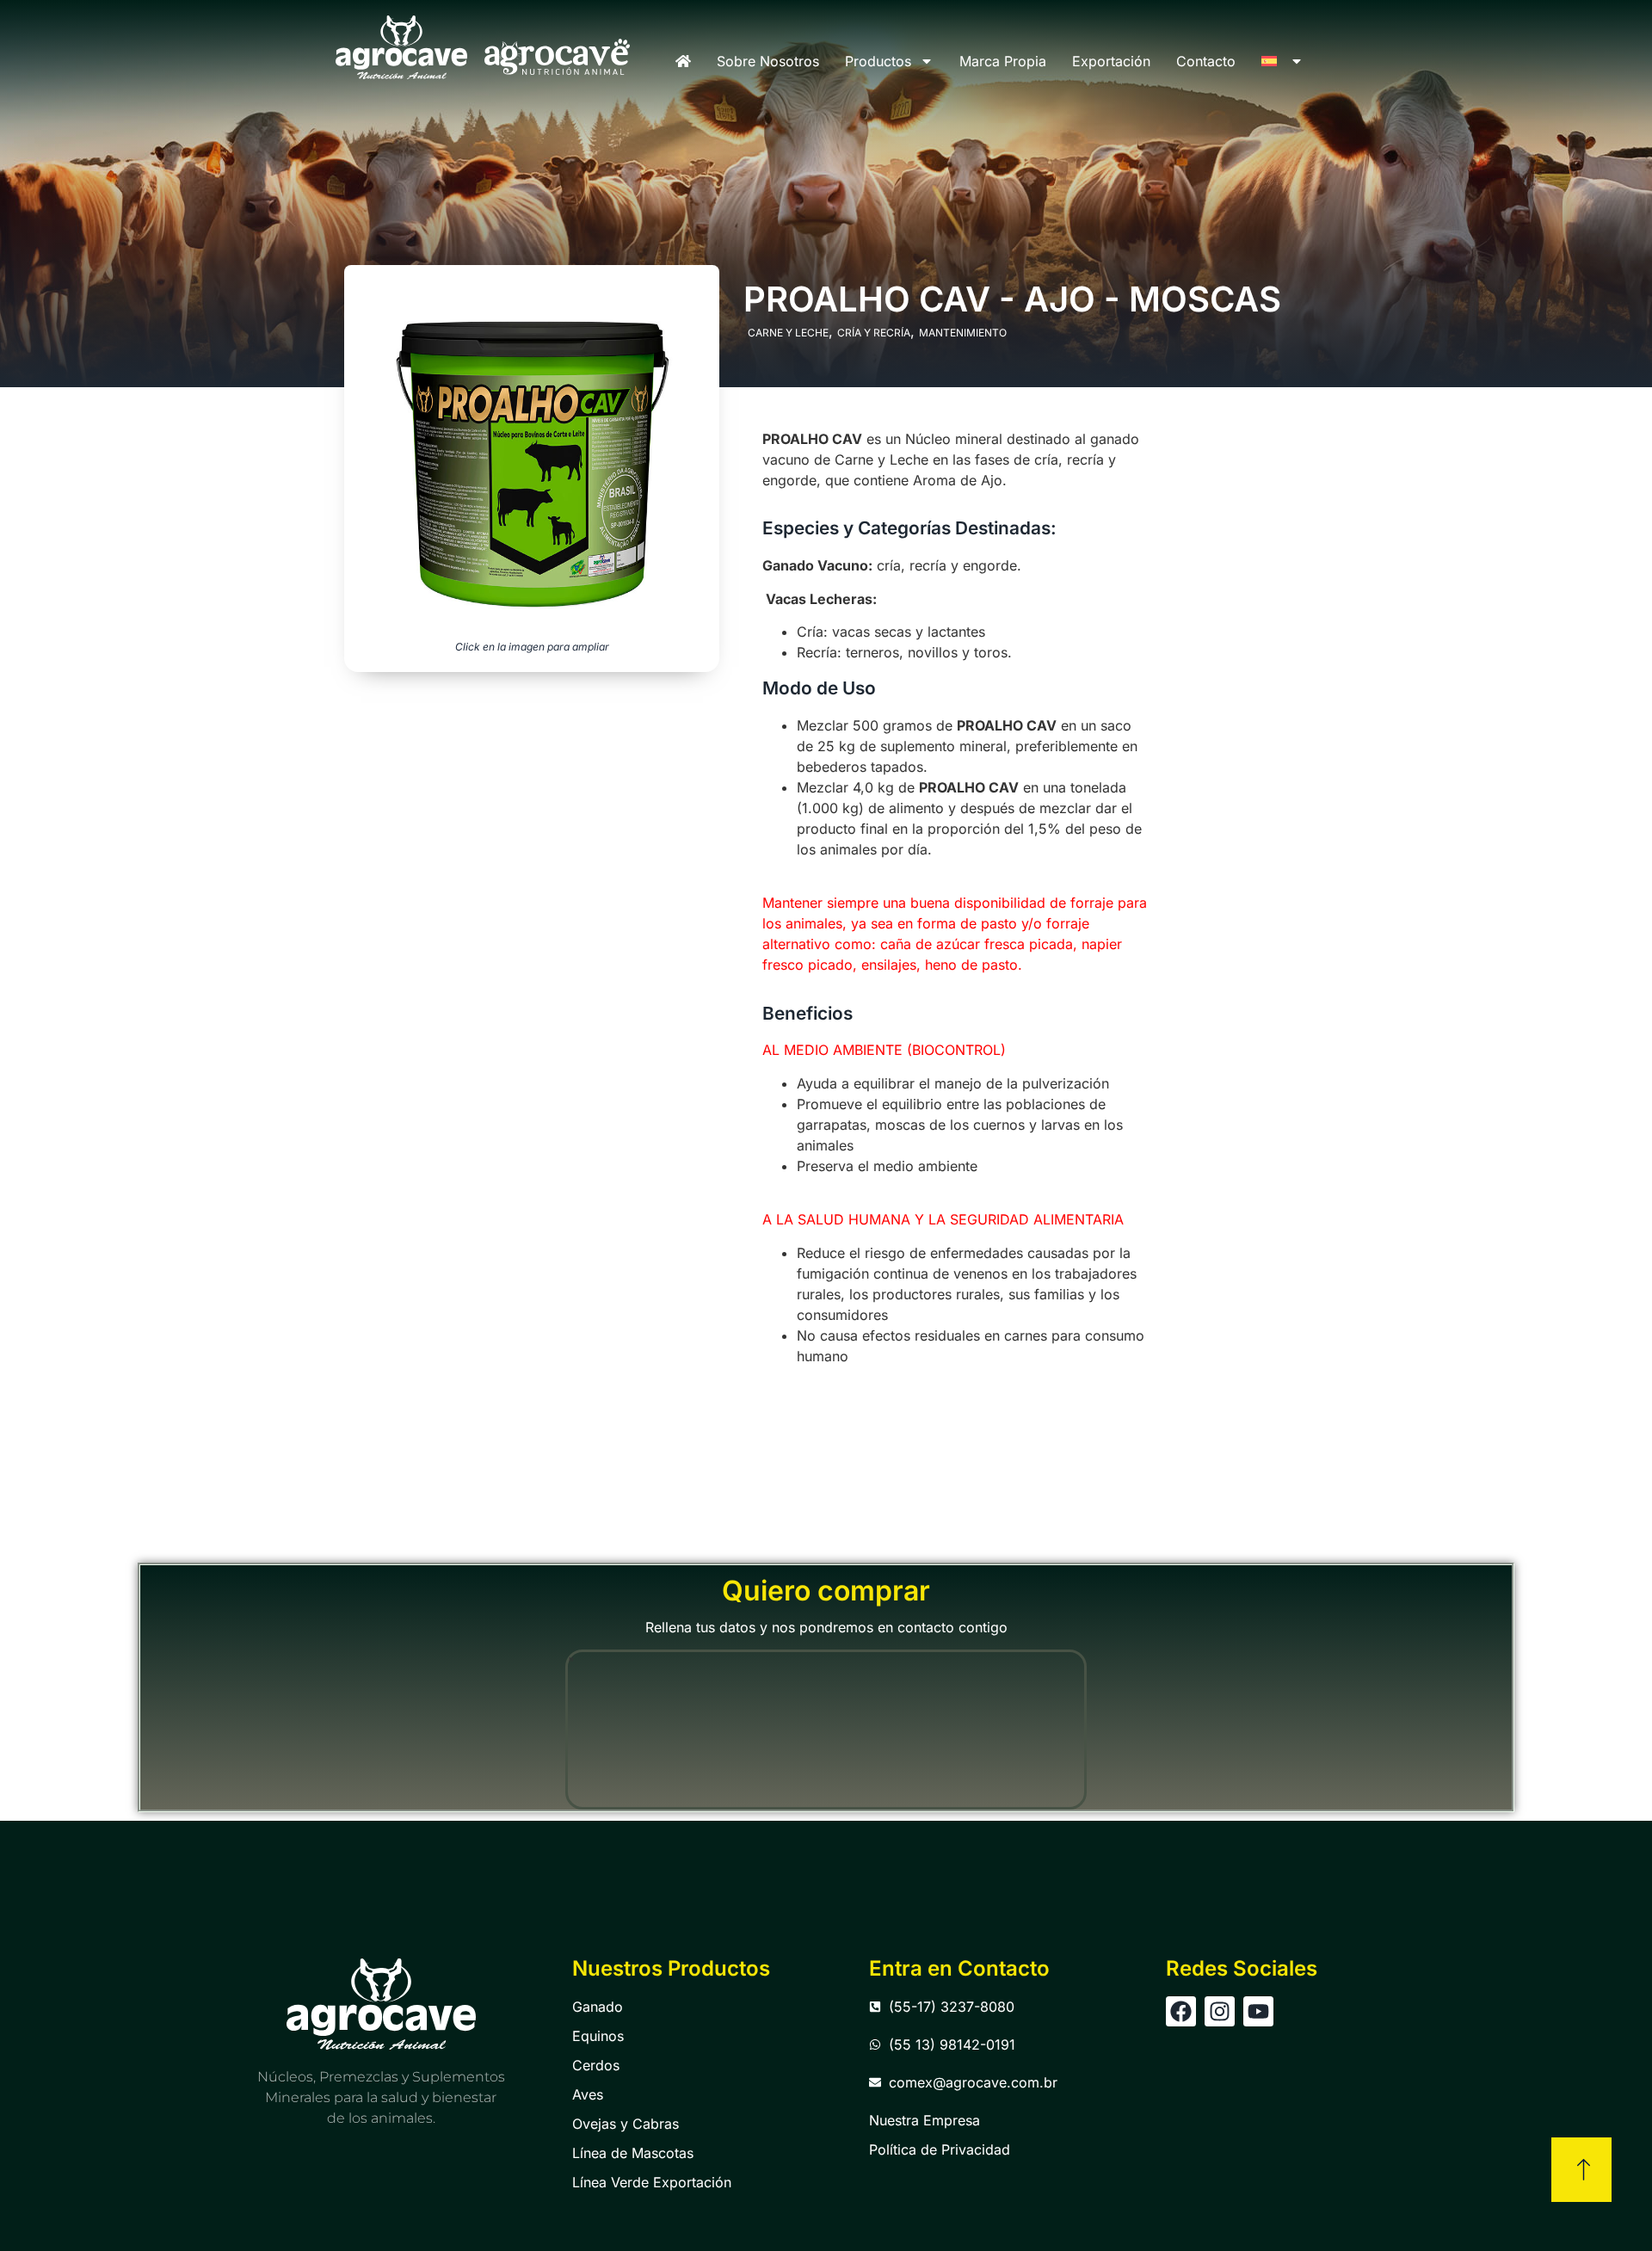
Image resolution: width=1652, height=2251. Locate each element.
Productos (878, 61)
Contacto (1206, 61)
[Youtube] (1258, 2011)
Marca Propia (1003, 61)
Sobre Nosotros (768, 61)
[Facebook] (1181, 2011)
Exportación (1111, 61)
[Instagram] (1220, 2011)
